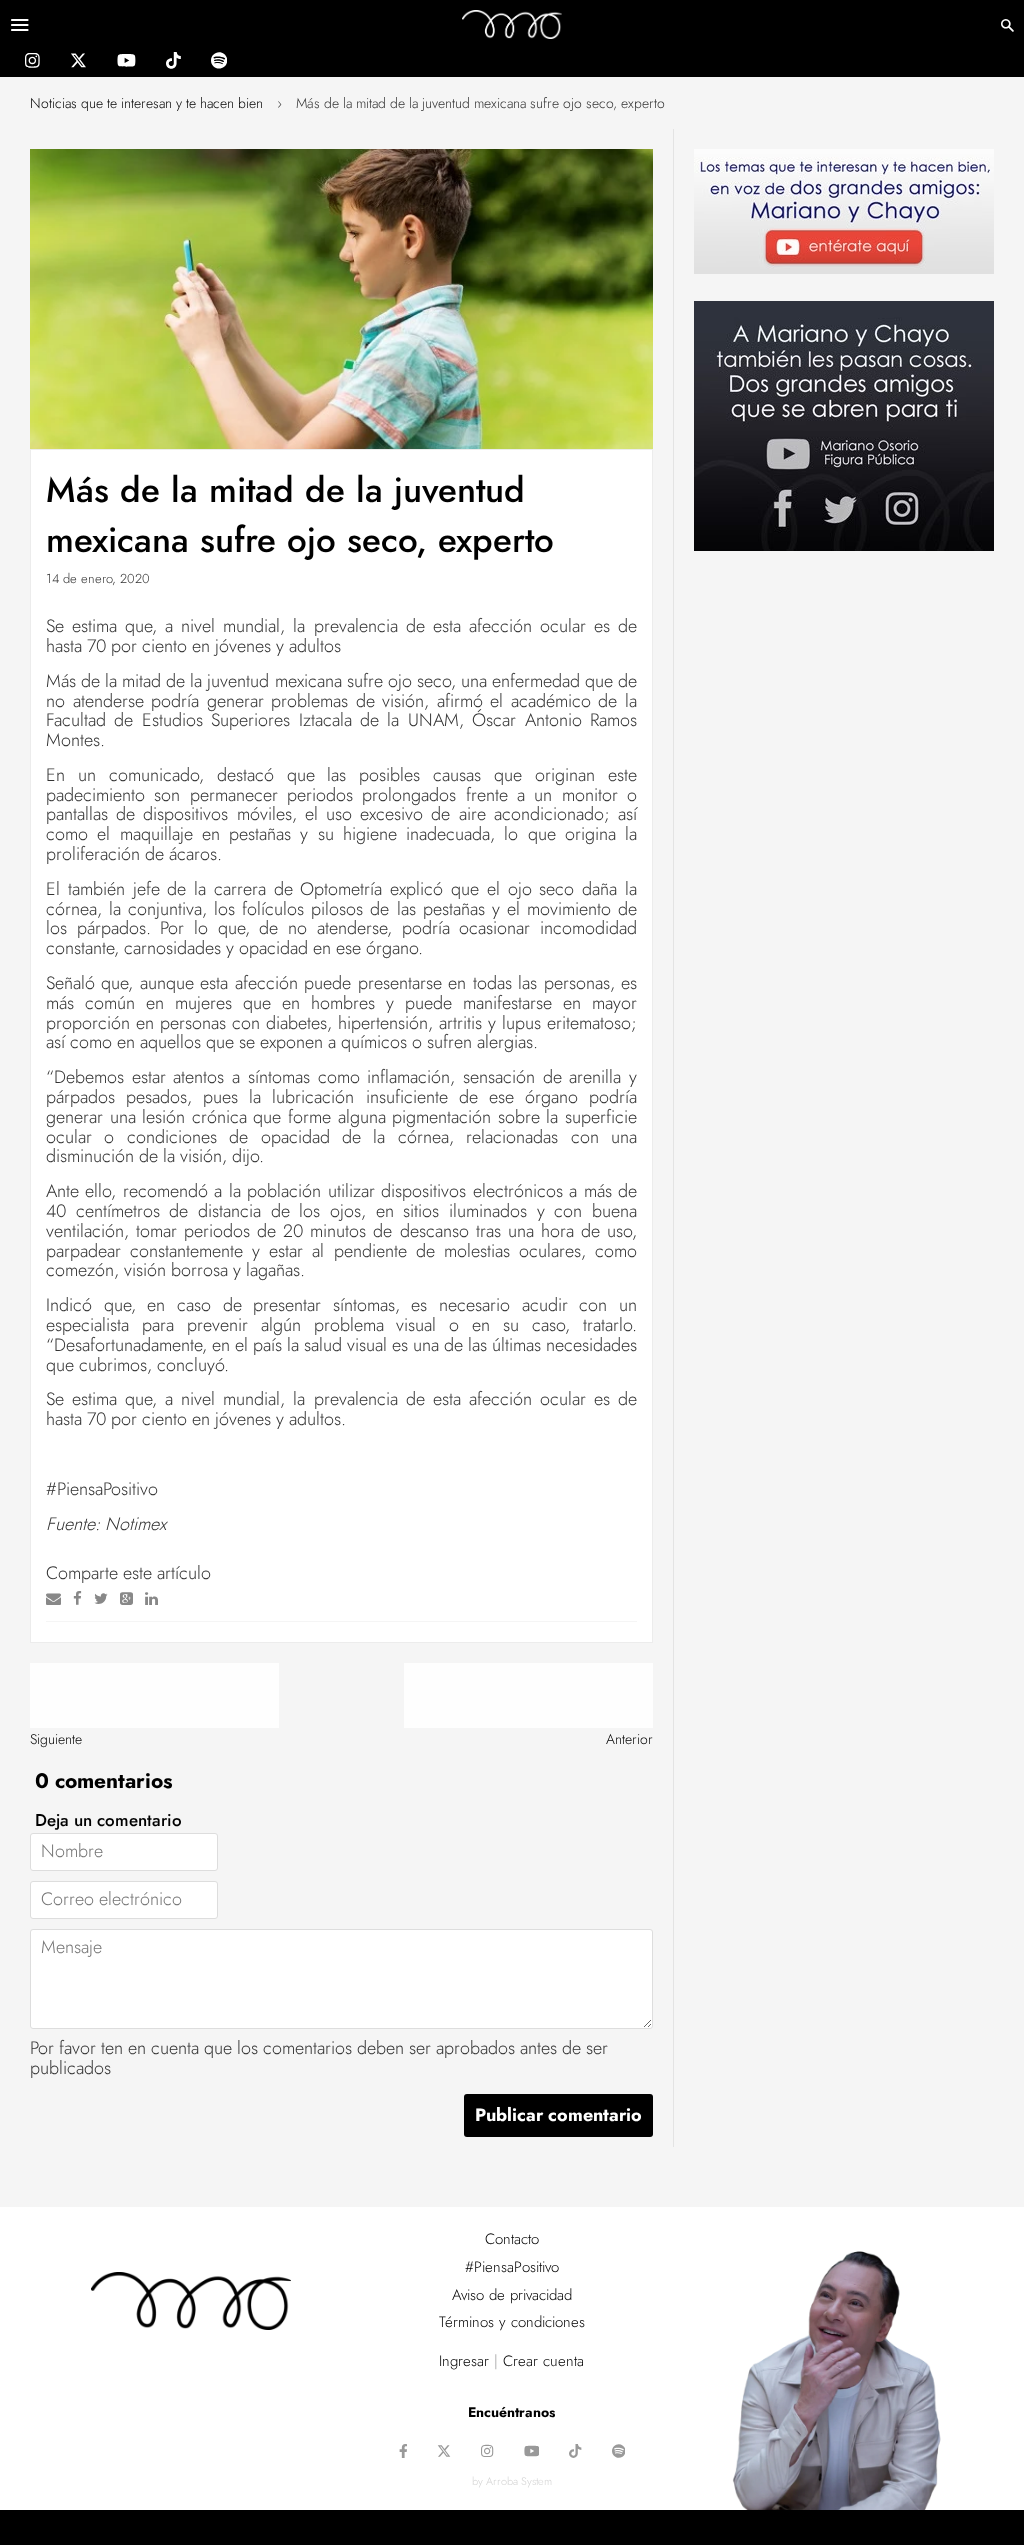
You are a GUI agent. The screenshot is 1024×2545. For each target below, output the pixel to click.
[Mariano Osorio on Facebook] (403, 2453)
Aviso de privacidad (512, 2295)
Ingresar (464, 2361)
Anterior (629, 1739)
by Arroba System (512, 2481)
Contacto (512, 2239)
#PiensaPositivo (512, 2267)
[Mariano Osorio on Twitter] (78, 63)
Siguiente (56, 1739)
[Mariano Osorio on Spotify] (219, 63)
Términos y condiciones (512, 2322)
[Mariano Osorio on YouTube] (126, 63)
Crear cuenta (543, 2361)
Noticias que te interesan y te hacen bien (146, 103)
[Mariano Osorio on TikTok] (173, 63)
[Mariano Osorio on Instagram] (32, 63)
